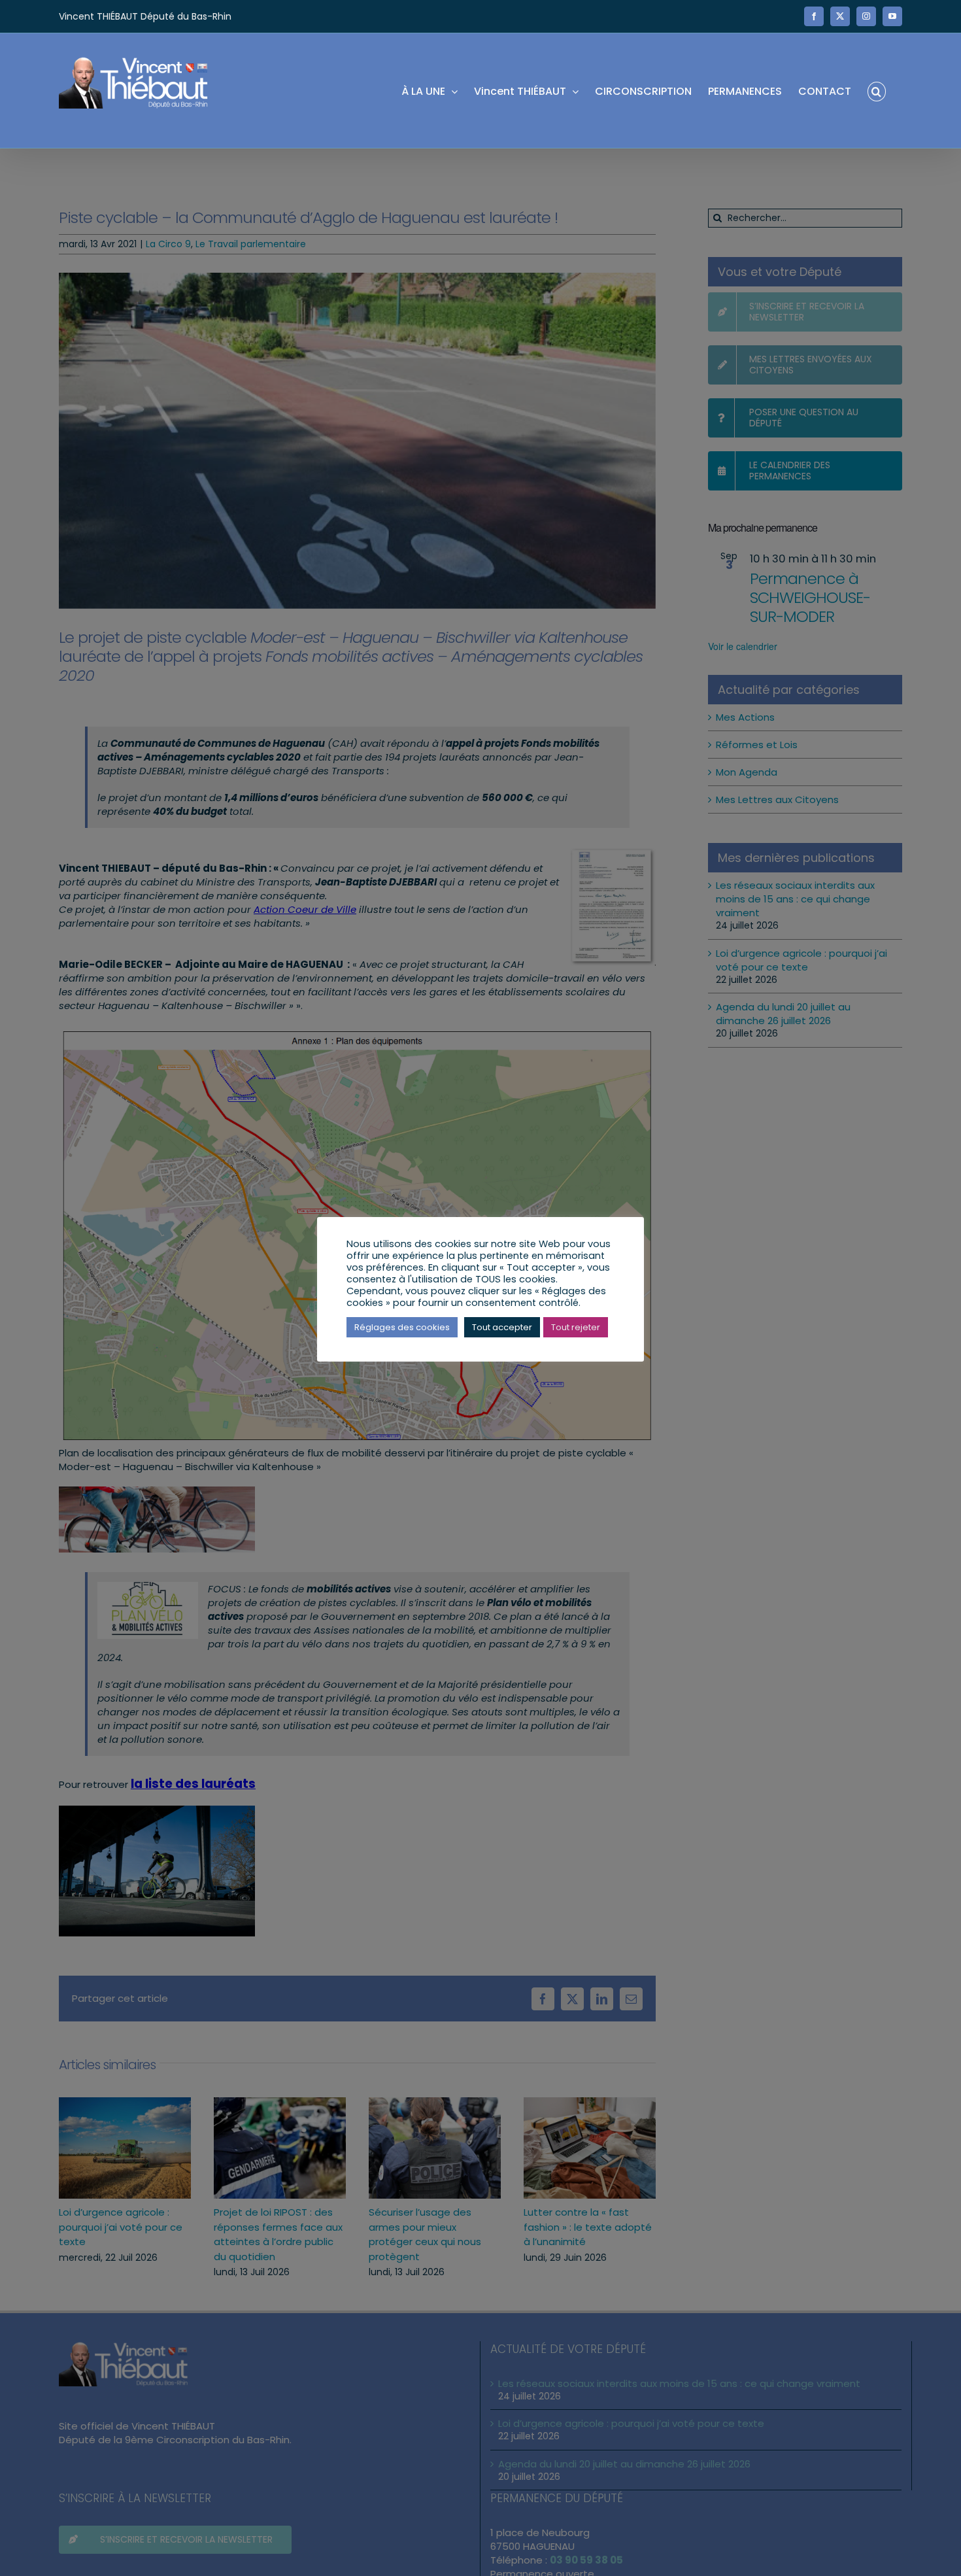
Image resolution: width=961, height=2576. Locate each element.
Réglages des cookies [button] (402, 1327)
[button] (877, 91)
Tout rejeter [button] (576, 1327)
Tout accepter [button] (502, 1327)
